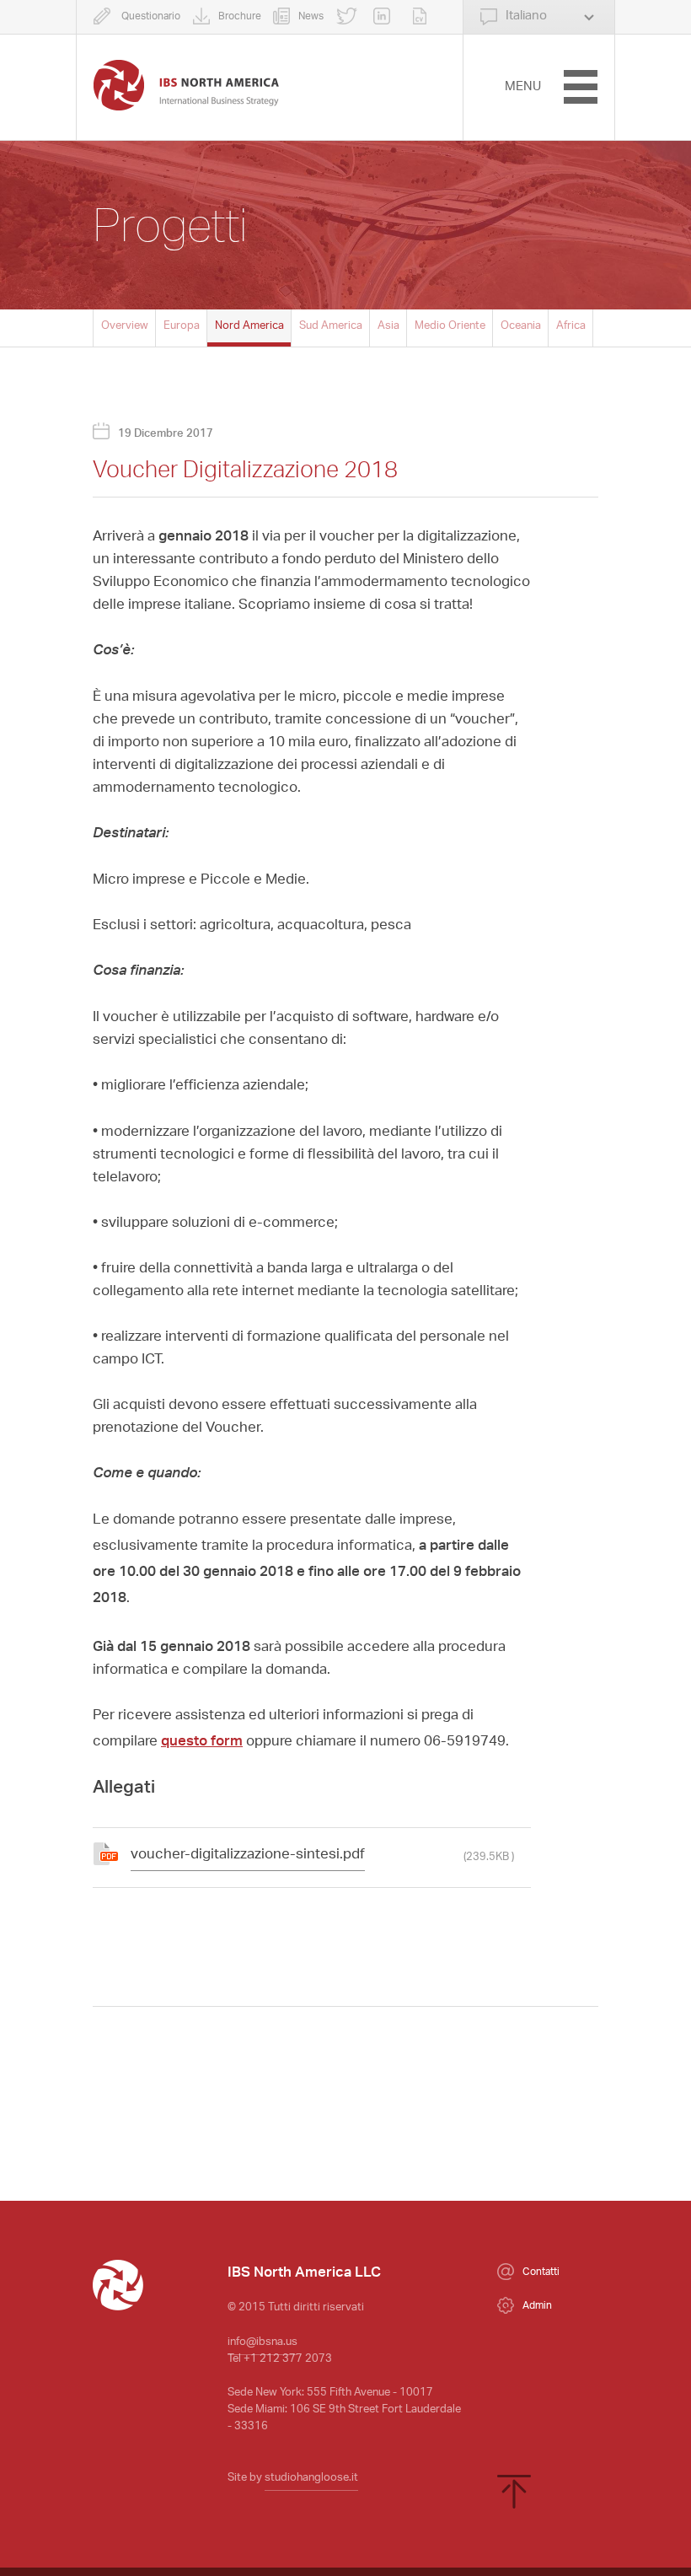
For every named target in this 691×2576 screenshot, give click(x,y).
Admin (537, 2306)
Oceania (521, 326)
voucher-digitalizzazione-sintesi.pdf (248, 1855)
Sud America (331, 326)
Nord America (249, 326)
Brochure (240, 17)
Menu (523, 87)
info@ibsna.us (262, 2342)
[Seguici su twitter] (349, 17)
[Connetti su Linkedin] (386, 17)
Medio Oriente (450, 326)
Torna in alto (514, 2492)
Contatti (541, 2272)
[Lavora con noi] (424, 17)
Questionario (150, 17)
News (311, 17)
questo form (202, 1739)
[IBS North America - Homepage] (186, 85)
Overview (125, 326)
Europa (182, 326)
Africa (571, 326)
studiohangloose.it (311, 2478)
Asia (388, 326)
